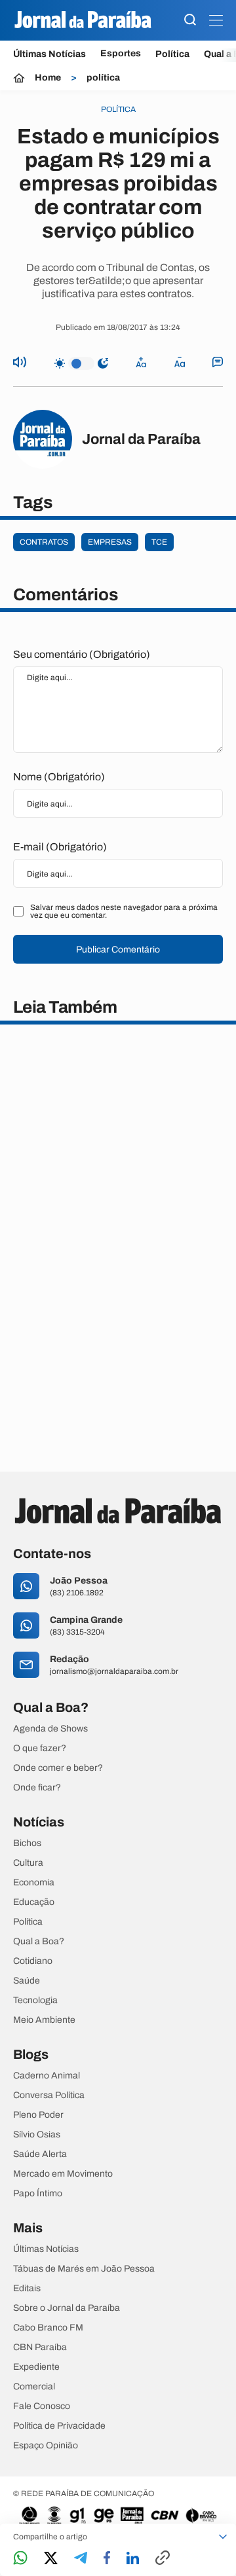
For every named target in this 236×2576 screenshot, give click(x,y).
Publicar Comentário (118, 950)
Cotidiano (33, 1961)
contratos (44, 542)
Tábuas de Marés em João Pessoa (84, 2269)
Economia (34, 1883)
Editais (27, 2289)
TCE (159, 542)
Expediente (36, 2367)
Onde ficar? (37, 1788)
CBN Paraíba (40, 2348)
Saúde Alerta (40, 2154)
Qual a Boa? (39, 1942)
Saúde (27, 1981)
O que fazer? (40, 1749)
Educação (34, 1902)
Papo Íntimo (38, 2194)
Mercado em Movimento (63, 2174)
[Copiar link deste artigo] (163, 2559)
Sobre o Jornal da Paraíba (67, 2308)
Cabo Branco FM (48, 2328)
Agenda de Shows (50, 1729)
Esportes (121, 54)
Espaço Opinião (46, 2446)
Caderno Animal (47, 2076)
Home (48, 78)
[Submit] (190, 21)
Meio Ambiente (44, 2020)
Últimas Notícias (49, 54)
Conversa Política (49, 2095)
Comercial (34, 2387)
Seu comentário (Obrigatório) (82, 654)
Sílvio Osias (37, 2135)
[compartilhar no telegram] (81, 2559)
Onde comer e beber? (58, 1768)
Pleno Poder (38, 2115)
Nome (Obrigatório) (59, 777)
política (103, 78)
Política (172, 54)
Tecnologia (35, 2001)
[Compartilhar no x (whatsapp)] (51, 2559)
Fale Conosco (42, 2406)
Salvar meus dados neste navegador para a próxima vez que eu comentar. (124, 911)
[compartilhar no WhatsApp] (20, 2559)
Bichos (27, 1843)
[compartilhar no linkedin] (133, 2559)
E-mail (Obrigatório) (60, 847)
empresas (110, 542)
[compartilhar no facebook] (107, 2559)
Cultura (28, 1863)
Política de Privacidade (59, 2426)
